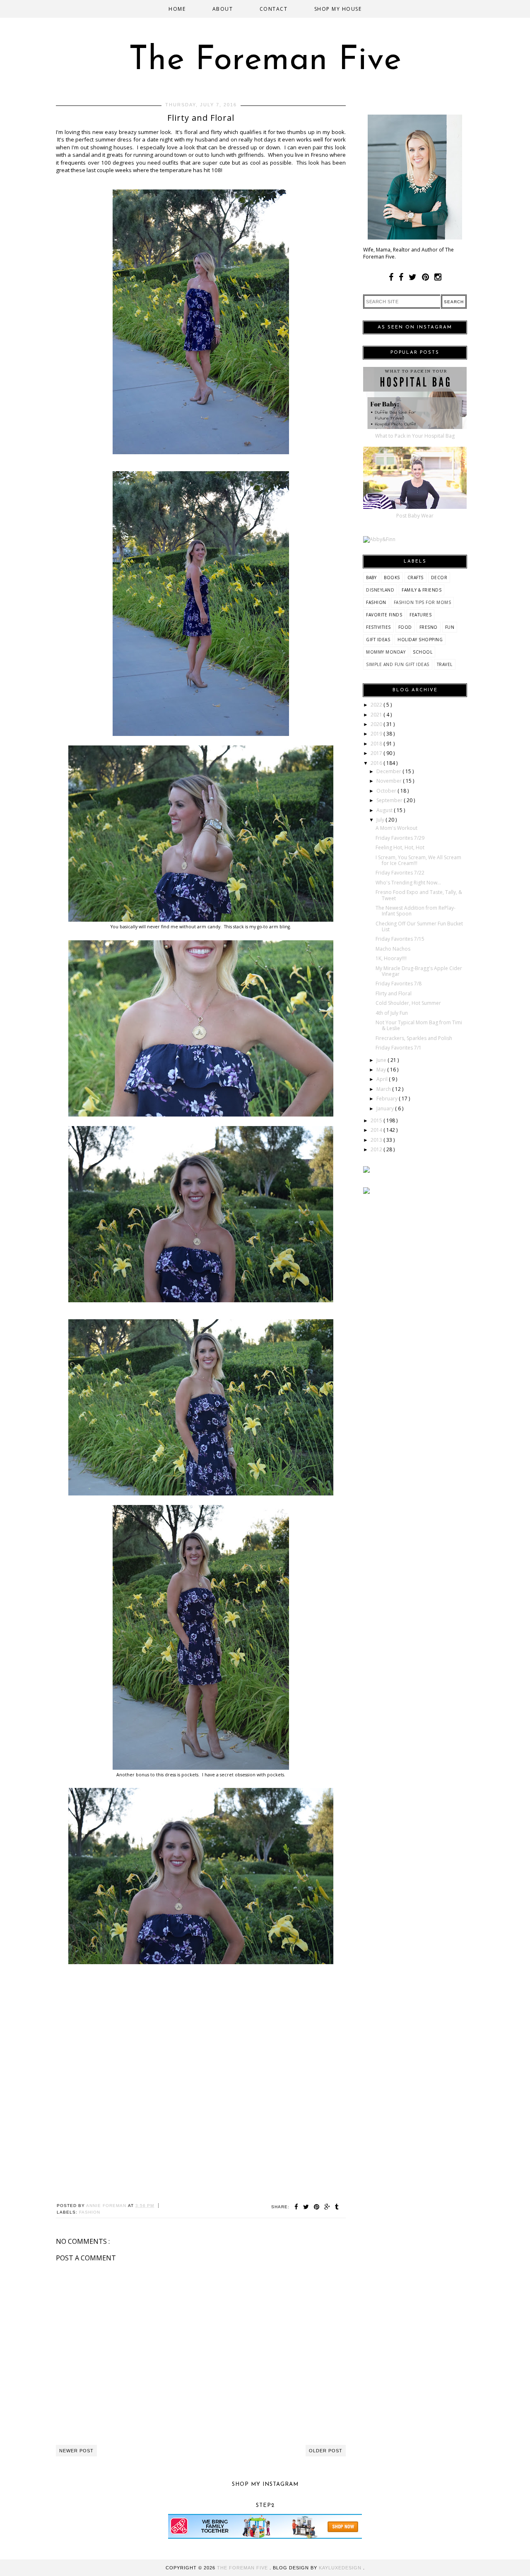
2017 (377, 753)
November (390, 781)
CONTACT (274, 9)
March (384, 1089)
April (383, 1079)
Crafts (416, 578)
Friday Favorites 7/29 (400, 838)
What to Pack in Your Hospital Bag (415, 436)
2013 (377, 1140)
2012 (377, 1149)
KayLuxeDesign (341, 2568)
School (423, 652)
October (387, 791)
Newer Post (76, 2451)
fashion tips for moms (423, 602)
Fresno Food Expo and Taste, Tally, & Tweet (419, 895)
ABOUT (223, 9)
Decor (439, 578)
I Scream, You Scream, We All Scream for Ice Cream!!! (418, 860)
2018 (377, 744)
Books (392, 578)
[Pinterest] (425, 277)
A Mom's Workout (396, 828)
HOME (177, 9)
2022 (377, 705)
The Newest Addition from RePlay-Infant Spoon (416, 911)
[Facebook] (391, 277)
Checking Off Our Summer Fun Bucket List (419, 926)
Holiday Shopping (420, 640)
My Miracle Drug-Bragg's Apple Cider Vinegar (419, 971)
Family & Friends (422, 590)
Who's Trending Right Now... (408, 883)
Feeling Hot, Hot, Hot (400, 847)
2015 (377, 1120)
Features (420, 615)
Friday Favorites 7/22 (400, 873)
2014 (377, 1130)
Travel (445, 664)
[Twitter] (413, 277)
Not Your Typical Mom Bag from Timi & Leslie (419, 1025)
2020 (377, 724)
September (390, 800)
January (386, 1108)
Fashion (90, 2212)
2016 (377, 763)
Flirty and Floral (394, 993)
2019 (377, 734)
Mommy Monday (386, 652)
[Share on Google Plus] (328, 2207)
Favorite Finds (384, 615)
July (381, 820)
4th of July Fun (392, 1013)
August (385, 810)
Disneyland (380, 590)
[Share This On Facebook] (298, 2207)
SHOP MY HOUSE (338, 9)
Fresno (429, 627)
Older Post (326, 2451)
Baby (371, 578)
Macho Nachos (393, 949)
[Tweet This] (307, 2207)
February (388, 1099)
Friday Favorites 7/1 (399, 1048)
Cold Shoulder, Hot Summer (408, 1003)
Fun (450, 627)
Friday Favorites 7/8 (399, 984)
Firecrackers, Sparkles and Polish (414, 1038)
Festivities (378, 627)
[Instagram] (438, 277)
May (382, 1070)
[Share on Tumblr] (337, 2207)
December (389, 771)
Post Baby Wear (415, 516)
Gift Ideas (378, 640)
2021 (377, 715)
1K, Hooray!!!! (391, 958)
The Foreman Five (265, 61)
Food (405, 627)
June (382, 1060)
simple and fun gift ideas (398, 664)
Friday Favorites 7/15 (400, 939)
